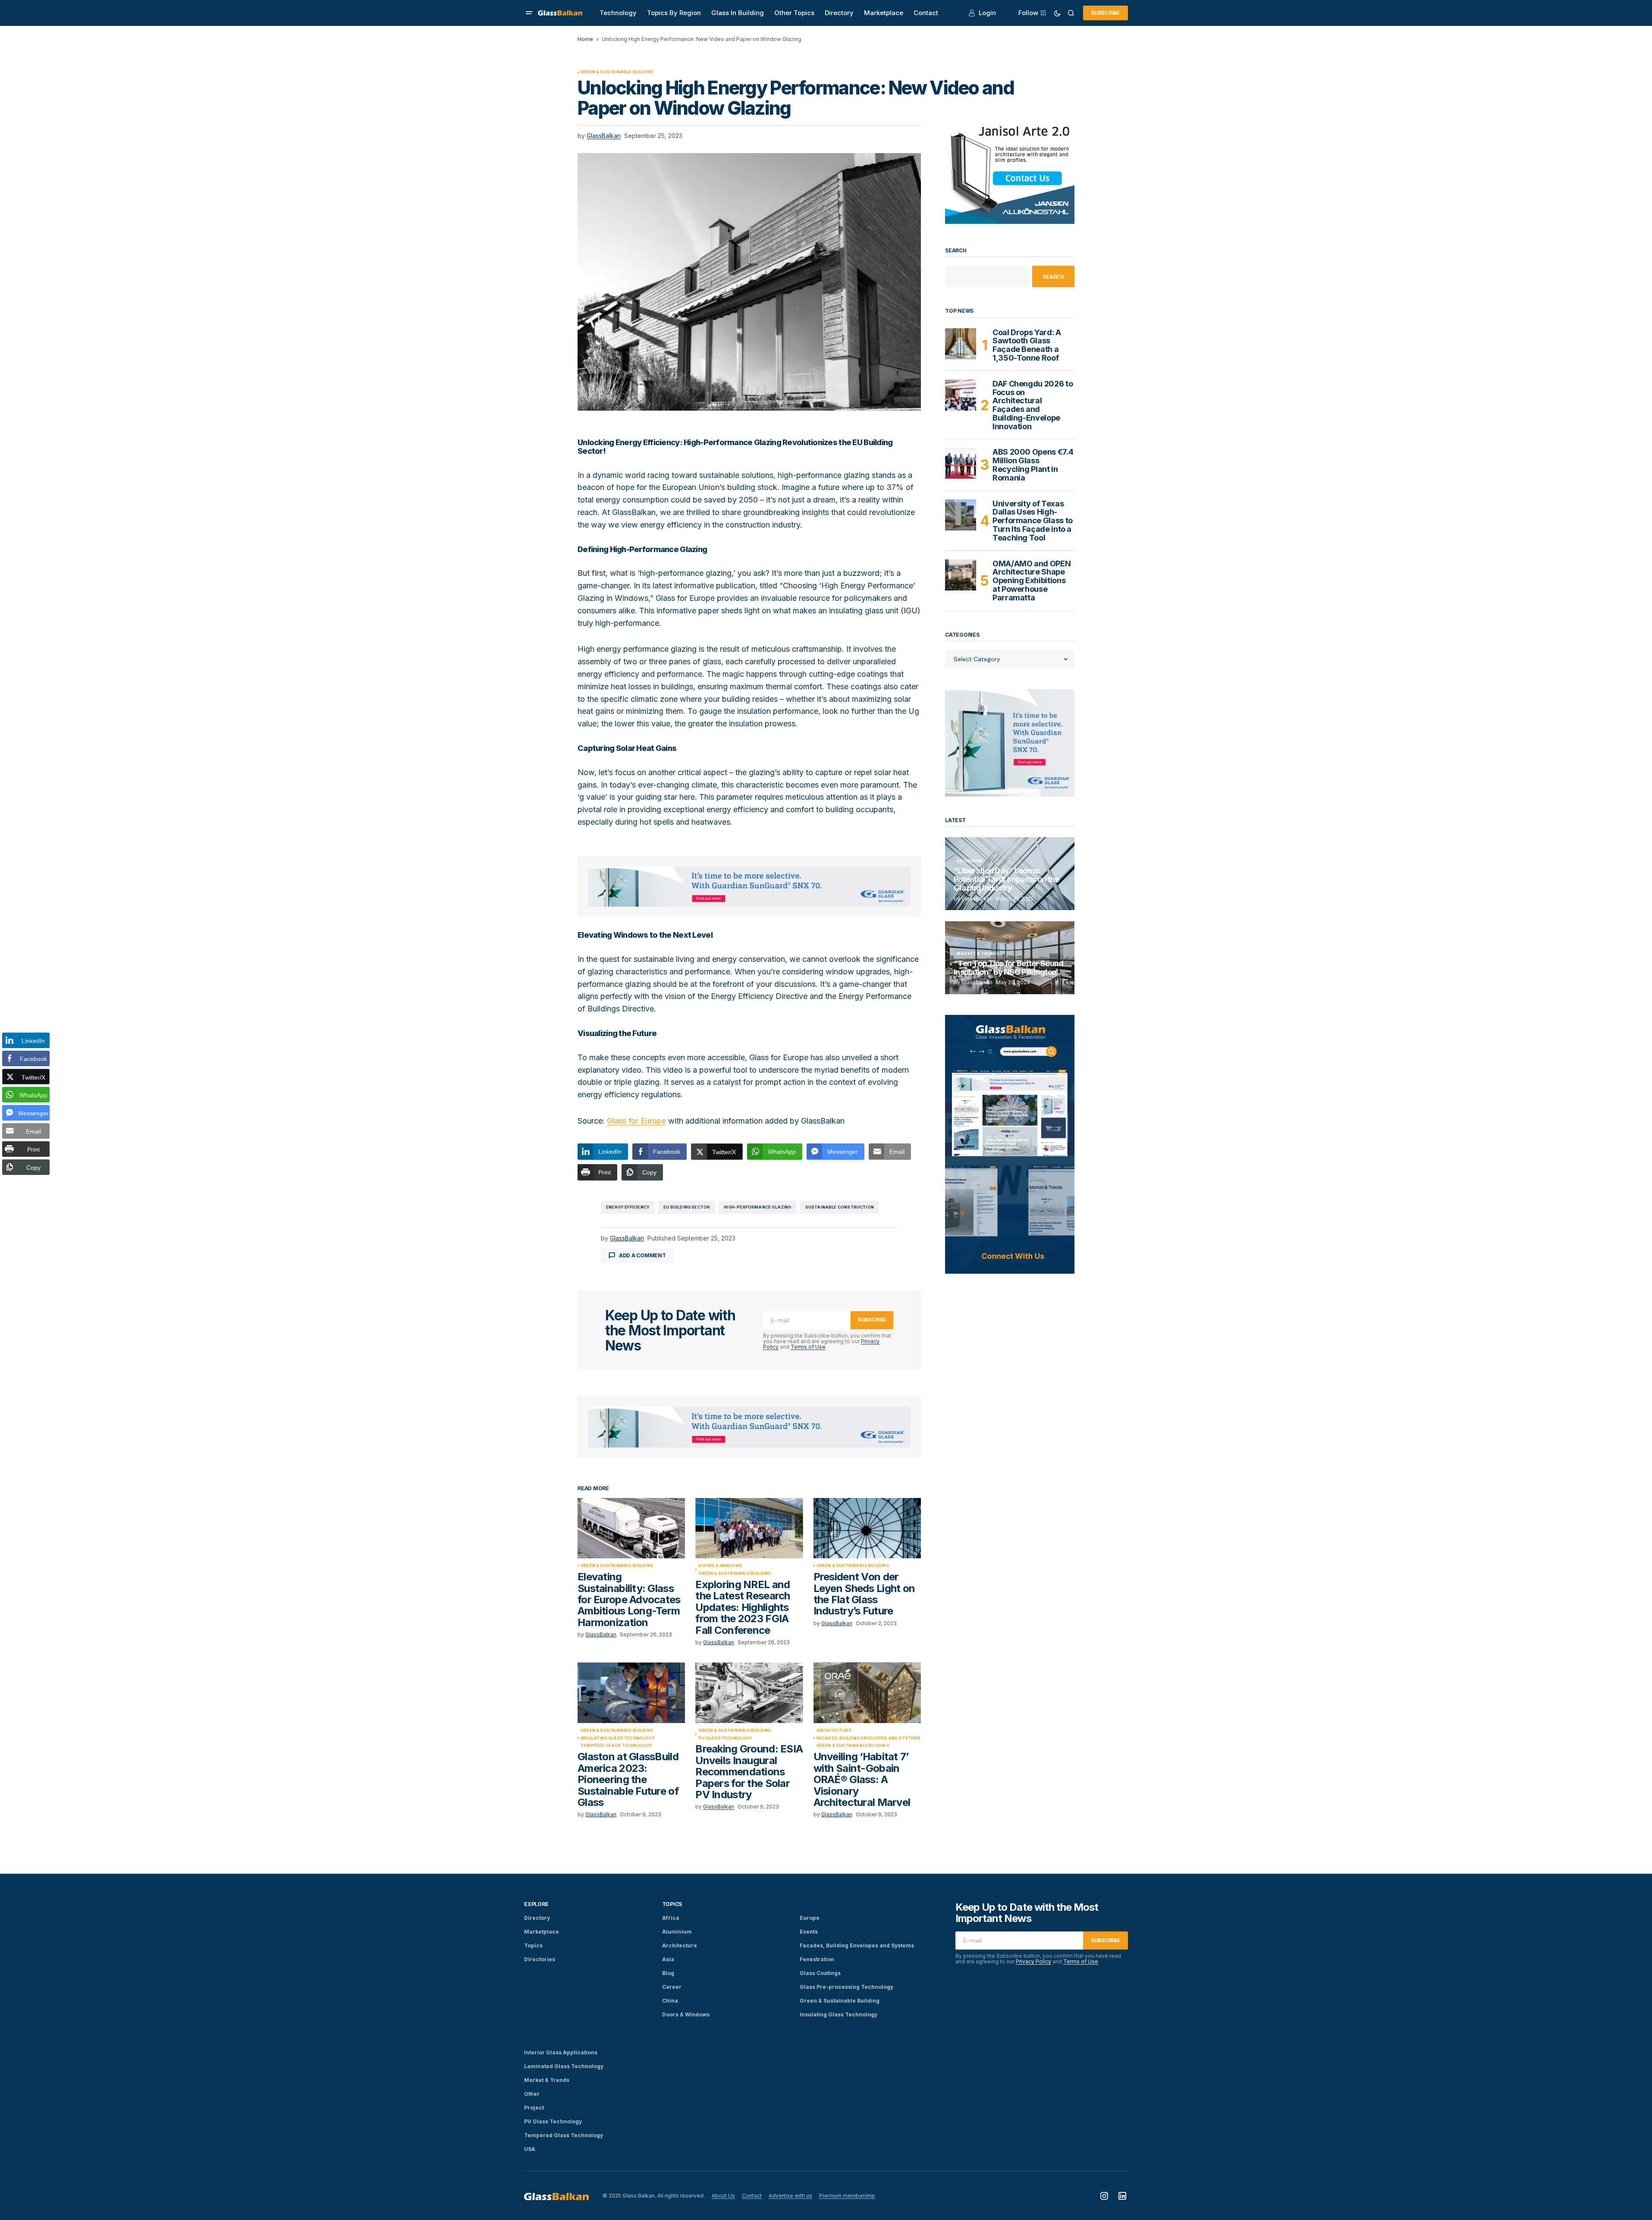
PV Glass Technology (725, 1738)
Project (534, 2108)
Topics (533, 1945)
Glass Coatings (820, 1973)
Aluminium (970, 861)
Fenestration (817, 1959)
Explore (536, 1904)
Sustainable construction (840, 1207)
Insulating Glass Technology (618, 1738)
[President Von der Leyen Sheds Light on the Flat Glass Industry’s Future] (867, 1528)
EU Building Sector (687, 1207)
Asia (668, 1959)
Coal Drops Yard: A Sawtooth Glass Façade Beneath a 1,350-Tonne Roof (1027, 345)
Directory (537, 1918)
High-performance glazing (757, 1207)
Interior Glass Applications (561, 2052)
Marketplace (542, 1932)
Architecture (834, 1730)
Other (532, 2094)
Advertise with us (790, 2196)
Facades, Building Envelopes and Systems (869, 1738)
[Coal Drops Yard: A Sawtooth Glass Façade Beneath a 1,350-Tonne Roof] (961, 344)
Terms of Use (808, 1347)
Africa (671, 1918)
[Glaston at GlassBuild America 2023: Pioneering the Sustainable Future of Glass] (631, 1692)
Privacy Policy (1033, 1961)
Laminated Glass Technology (564, 2066)
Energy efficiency (628, 1207)
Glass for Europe (636, 1121)
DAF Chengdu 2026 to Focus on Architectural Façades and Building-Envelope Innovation (1033, 405)
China (670, 2001)
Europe (810, 1918)
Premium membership (847, 2196)
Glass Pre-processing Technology (846, 1987)
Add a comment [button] (642, 1255)
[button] (529, 13)
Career (672, 1987)
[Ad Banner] (749, 887)
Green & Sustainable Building (617, 72)
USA (530, 2149)
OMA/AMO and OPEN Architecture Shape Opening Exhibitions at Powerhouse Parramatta (1032, 581)
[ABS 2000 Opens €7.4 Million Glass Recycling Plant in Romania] (961, 463)
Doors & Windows (720, 1566)
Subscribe (1106, 13)
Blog (668, 1973)
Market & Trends (978, 954)
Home (585, 39)
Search (956, 251)
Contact (752, 2196)
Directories (540, 1959)
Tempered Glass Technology (617, 1746)
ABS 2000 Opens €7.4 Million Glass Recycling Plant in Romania (1033, 465)
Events (809, 1932)
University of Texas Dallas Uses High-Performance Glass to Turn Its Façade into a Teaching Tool (1033, 521)
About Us (723, 2196)
